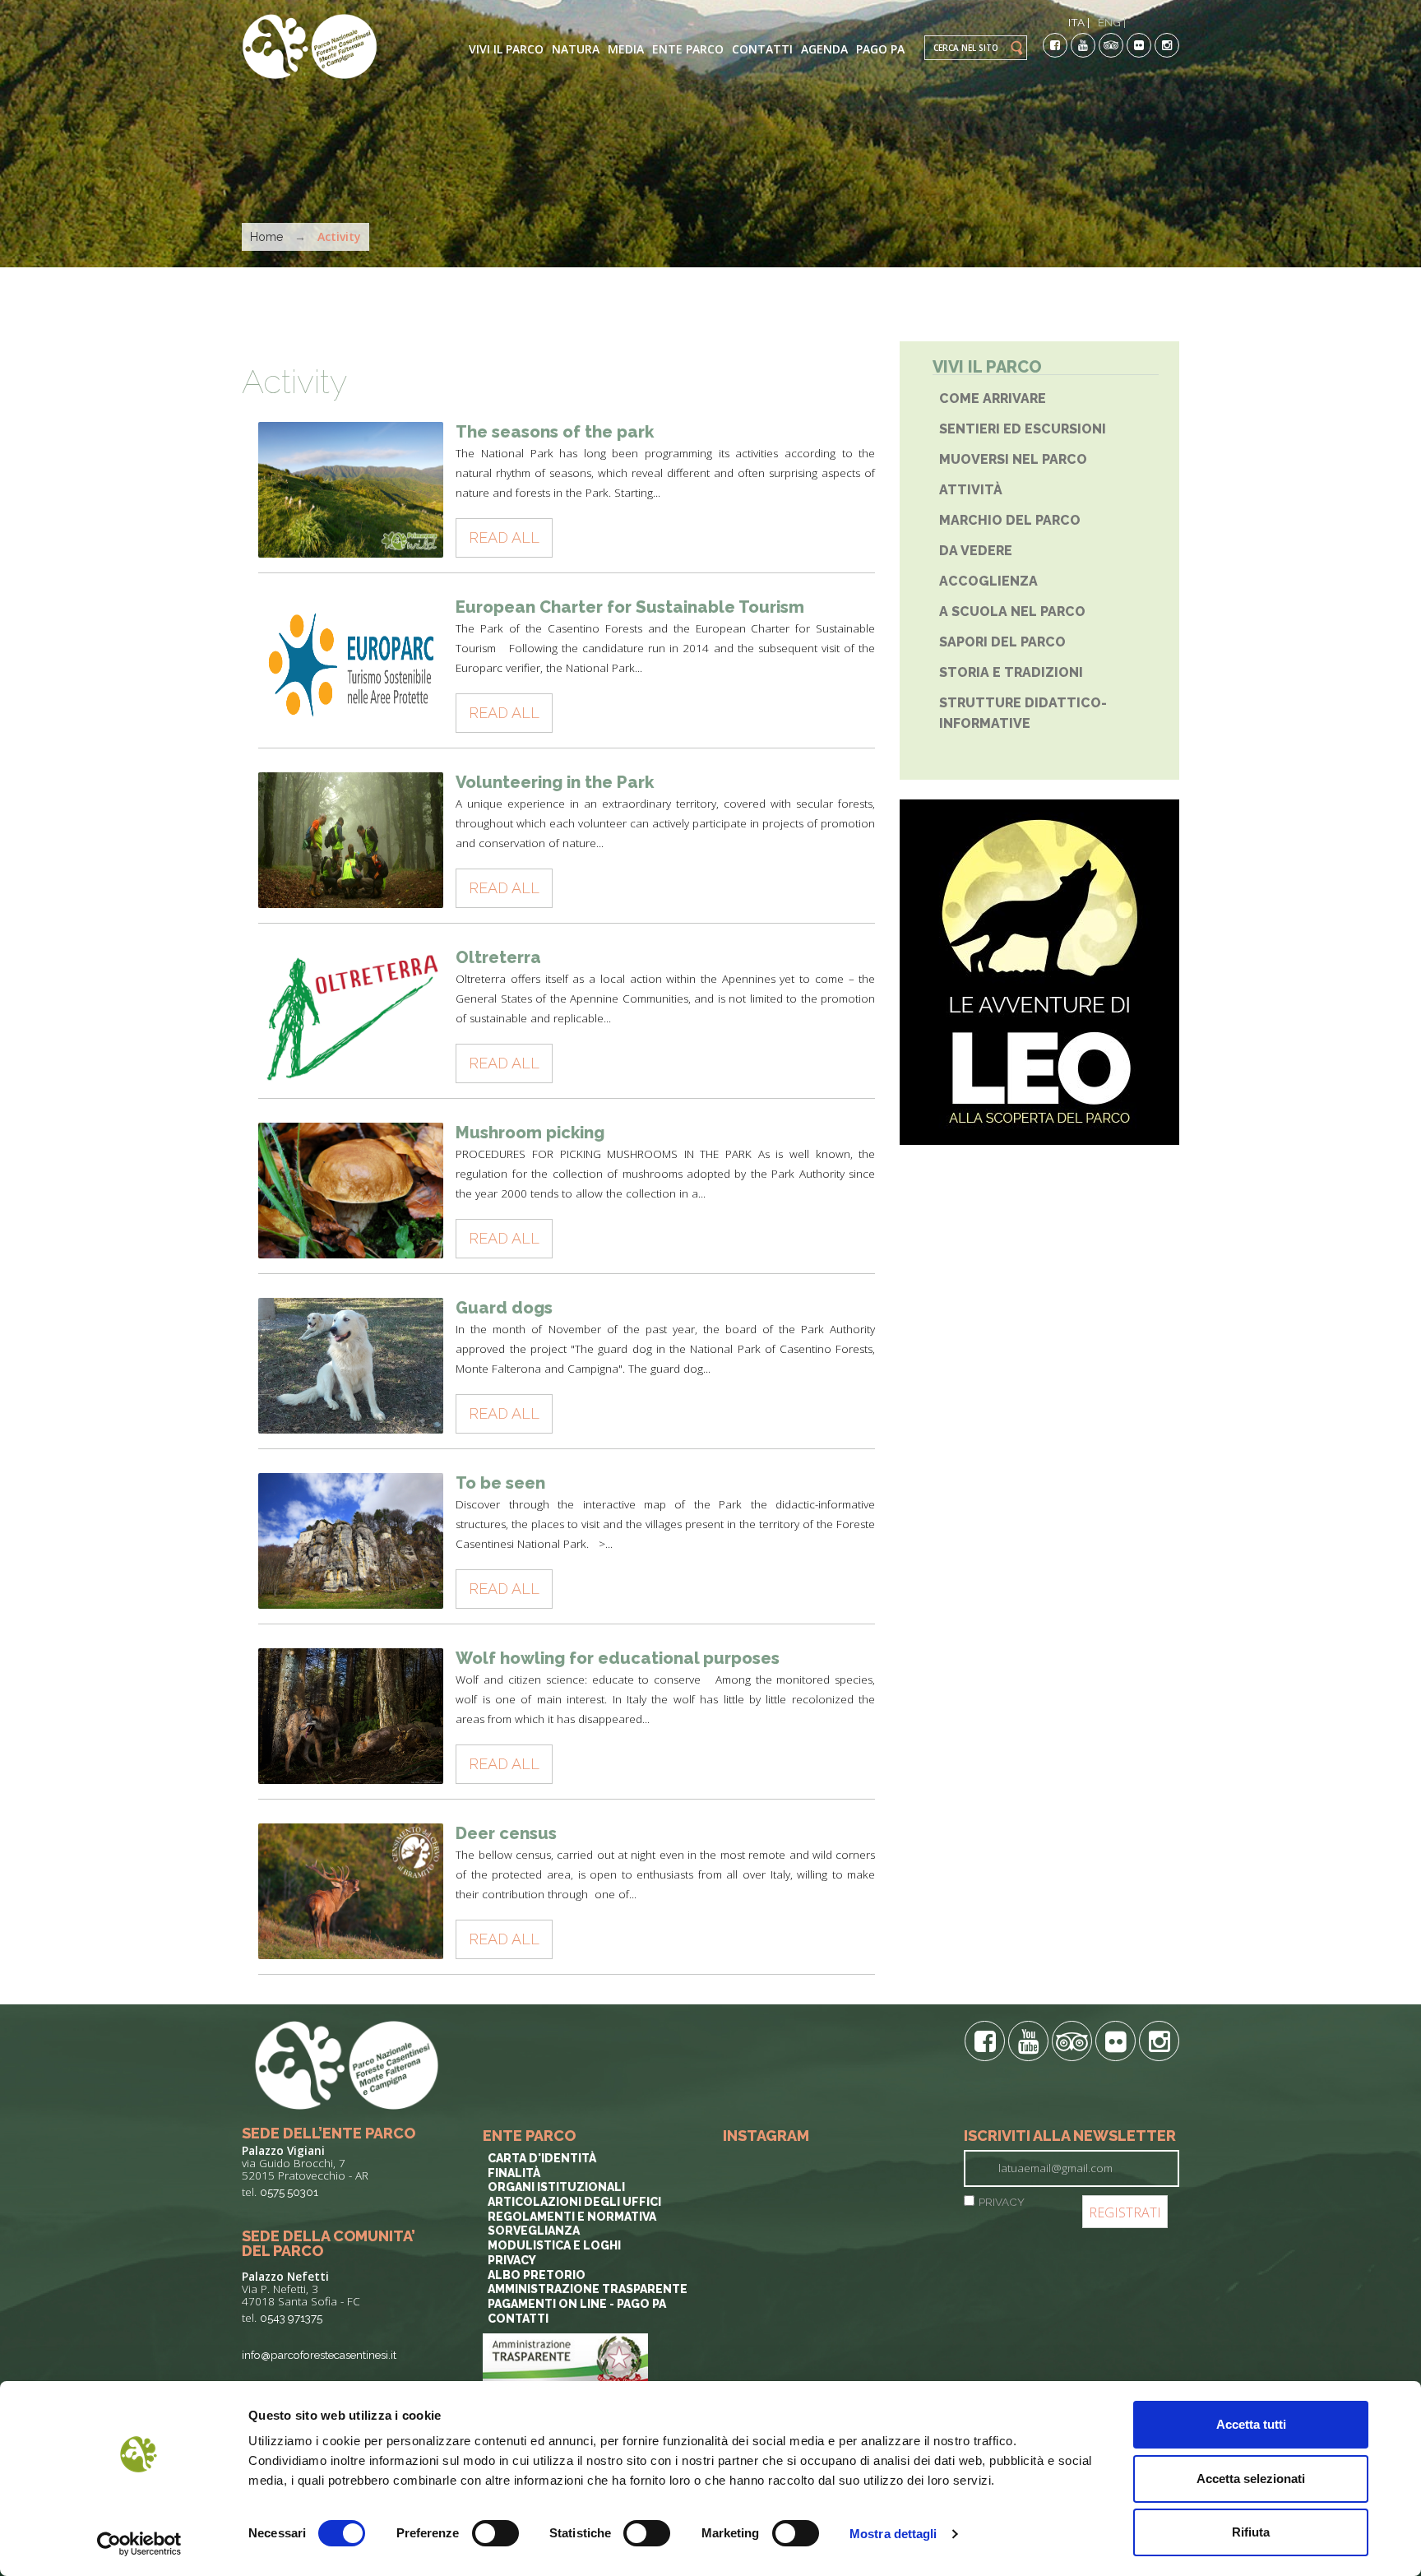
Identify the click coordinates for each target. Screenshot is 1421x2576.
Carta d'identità (542, 2158)
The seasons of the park (555, 432)
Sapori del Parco (1002, 642)
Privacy (512, 2260)
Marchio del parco (1010, 520)
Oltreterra (498, 957)
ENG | (1112, 22)
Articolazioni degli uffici (574, 2202)
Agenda (824, 49)
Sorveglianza (534, 2231)
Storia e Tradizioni (1011, 672)
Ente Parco (688, 49)
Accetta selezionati (1251, 2479)
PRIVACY (1002, 2202)
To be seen (500, 1483)
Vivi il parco (506, 49)
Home (266, 237)
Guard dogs (504, 1308)
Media (626, 49)
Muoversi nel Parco (1013, 459)
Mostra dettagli (893, 2534)
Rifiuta (1251, 2532)
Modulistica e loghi (554, 2245)
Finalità (514, 2173)
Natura (576, 49)
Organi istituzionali (556, 2187)
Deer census (506, 1833)
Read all (504, 537)
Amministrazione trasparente (588, 2289)
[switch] (495, 2533)
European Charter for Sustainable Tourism (630, 607)
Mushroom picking (530, 1133)
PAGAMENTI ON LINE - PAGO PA (577, 2304)
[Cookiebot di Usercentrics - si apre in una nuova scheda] (139, 2544)
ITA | (1079, 22)
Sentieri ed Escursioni (1023, 429)
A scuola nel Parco (1012, 612)
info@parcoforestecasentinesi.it (319, 2355)
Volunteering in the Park (555, 782)
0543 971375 (291, 2318)
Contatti (762, 49)
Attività (972, 490)
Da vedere (976, 551)
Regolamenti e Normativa (572, 2217)
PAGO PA (880, 49)
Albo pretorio (537, 2275)
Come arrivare (993, 398)
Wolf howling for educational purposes (618, 1658)
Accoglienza (988, 581)
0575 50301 (289, 2192)
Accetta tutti (1251, 2424)
